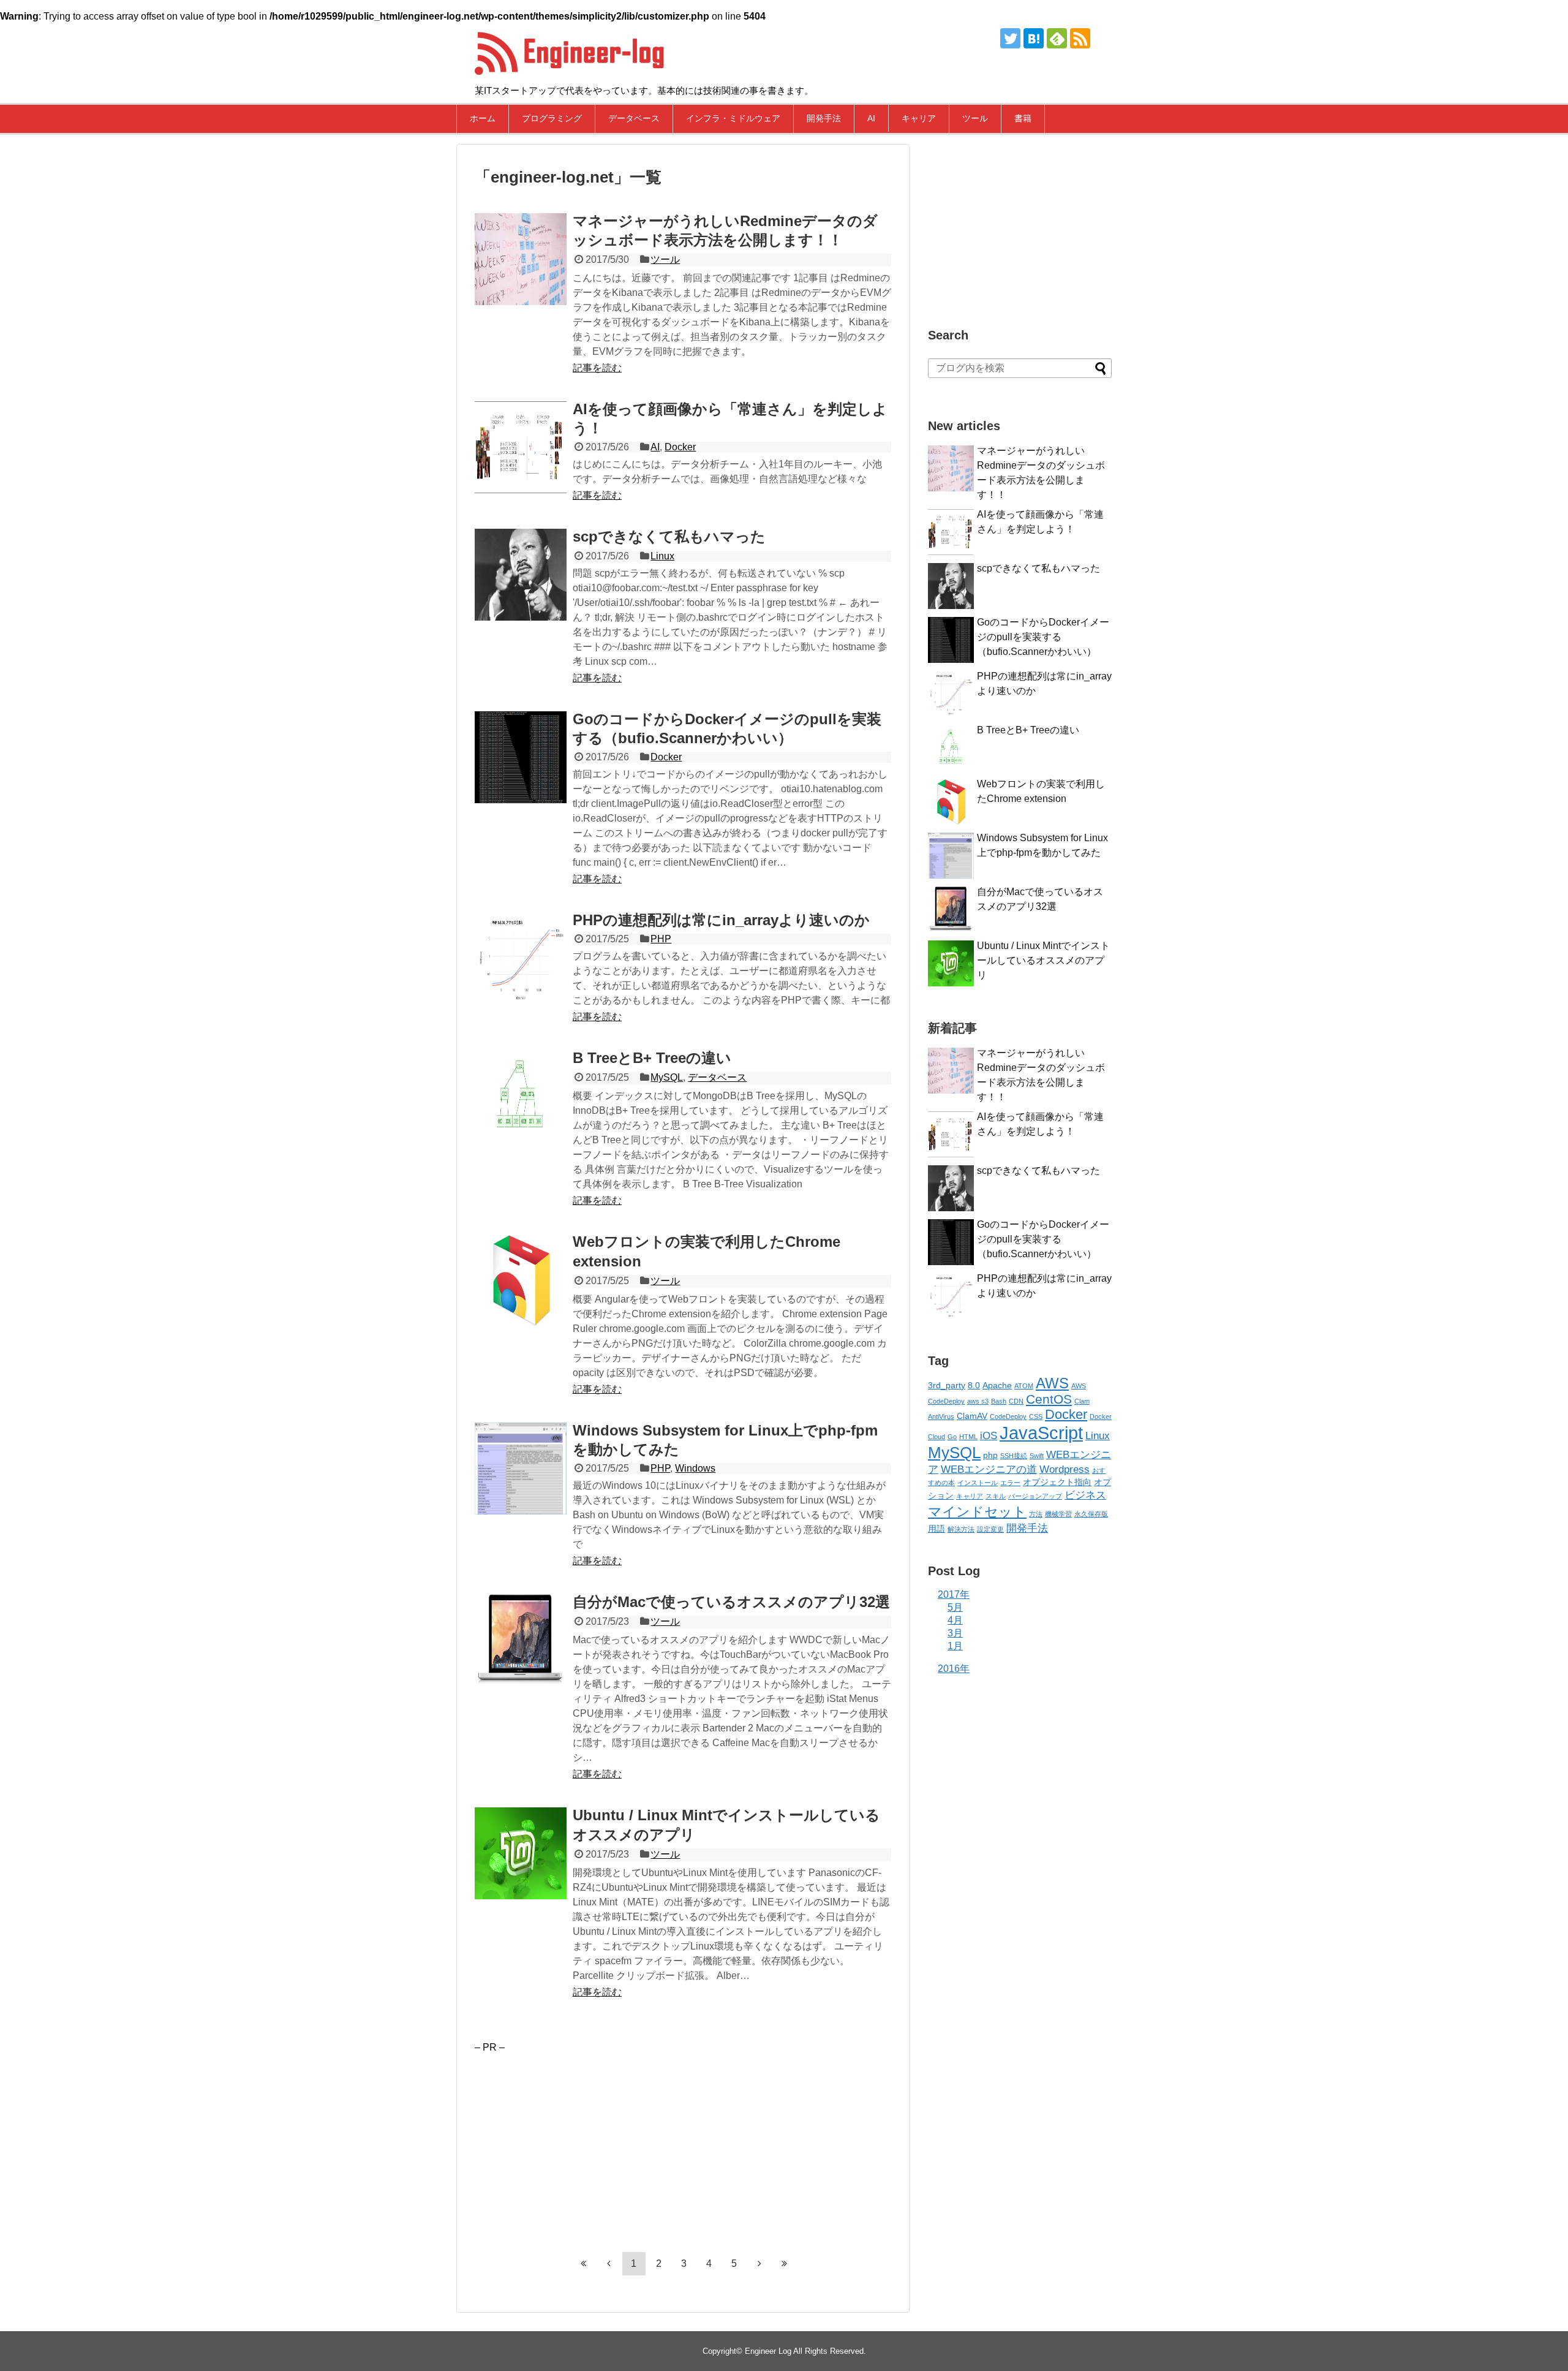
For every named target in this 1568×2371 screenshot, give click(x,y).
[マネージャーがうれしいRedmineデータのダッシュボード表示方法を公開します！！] (521, 259)
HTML (968, 1437)
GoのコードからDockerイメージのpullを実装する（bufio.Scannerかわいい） (1043, 637)
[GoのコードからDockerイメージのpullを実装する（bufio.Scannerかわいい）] (521, 757)
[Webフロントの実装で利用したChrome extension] (521, 1280)
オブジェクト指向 (1057, 1482)
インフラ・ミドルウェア (733, 118)
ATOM (1024, 1386)
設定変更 (990, 1529)
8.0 (974, 1385)
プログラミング (552, 118)
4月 (955, 1620)
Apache (997, 1385)
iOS (989, 1436)
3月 (955, 1633)
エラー (1010, 1483)
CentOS (1049, 1399)
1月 (955, 1646)
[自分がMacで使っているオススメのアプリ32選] (521, 1640)
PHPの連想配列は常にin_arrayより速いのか (721, 920)
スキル (996, 1496)
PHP (661, 939)
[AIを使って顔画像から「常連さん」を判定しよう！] (521, 447)
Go (952, 1437)
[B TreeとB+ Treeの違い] (521, 1096)
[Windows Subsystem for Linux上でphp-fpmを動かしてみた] (521, 1469)
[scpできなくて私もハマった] (521, 575)
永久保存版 (1091, 1514)
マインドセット (977, 1512)
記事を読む (597, 368)
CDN (1016, 1401)
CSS (1036, 1416)
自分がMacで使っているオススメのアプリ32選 (731, 1602)
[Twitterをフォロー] (1010, 38)
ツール (975, 118)
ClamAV (972, 1416)
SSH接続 (1014, 1456)
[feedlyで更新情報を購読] (1057, 38)
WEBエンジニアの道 (989, 1469)
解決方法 (961, 1529)
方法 (1036, 1514)
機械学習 (1058, 1514)
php (990, 1455)
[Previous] (609, 2263)
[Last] (785, 2263)
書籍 (1023, 118)
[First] (584, 2263)
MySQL (667, 1077)
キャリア (919, 118)
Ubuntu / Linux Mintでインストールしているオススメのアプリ (1043, 960)
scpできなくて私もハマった (669, 536)
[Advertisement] (578, 2139)
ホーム (483, 118)
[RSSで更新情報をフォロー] (1080, 38)
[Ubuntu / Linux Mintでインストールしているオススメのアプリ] (521, 1853)
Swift (1037, 1456)
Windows (695, 1468)
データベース (634, 118)
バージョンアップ (1035, 1496)
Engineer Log (768, 2351)
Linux (662, 556)
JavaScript (1041, 1433)
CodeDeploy (1008, 1416)
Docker (680, 447)
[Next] (759, 2263)
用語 (937, 1529)
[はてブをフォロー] (1034, 38)
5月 (955, 1607)
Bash (999, 1401)
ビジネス (1085, 1495)
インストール (978, 1483)
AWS (1052, 1383)
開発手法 (824, 118)
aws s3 (978, 1401)
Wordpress (1065, 1469)
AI (871, 118)
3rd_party (947, 1385)
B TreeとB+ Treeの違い (652, 1058)
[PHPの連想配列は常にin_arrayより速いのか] (521, 958)
